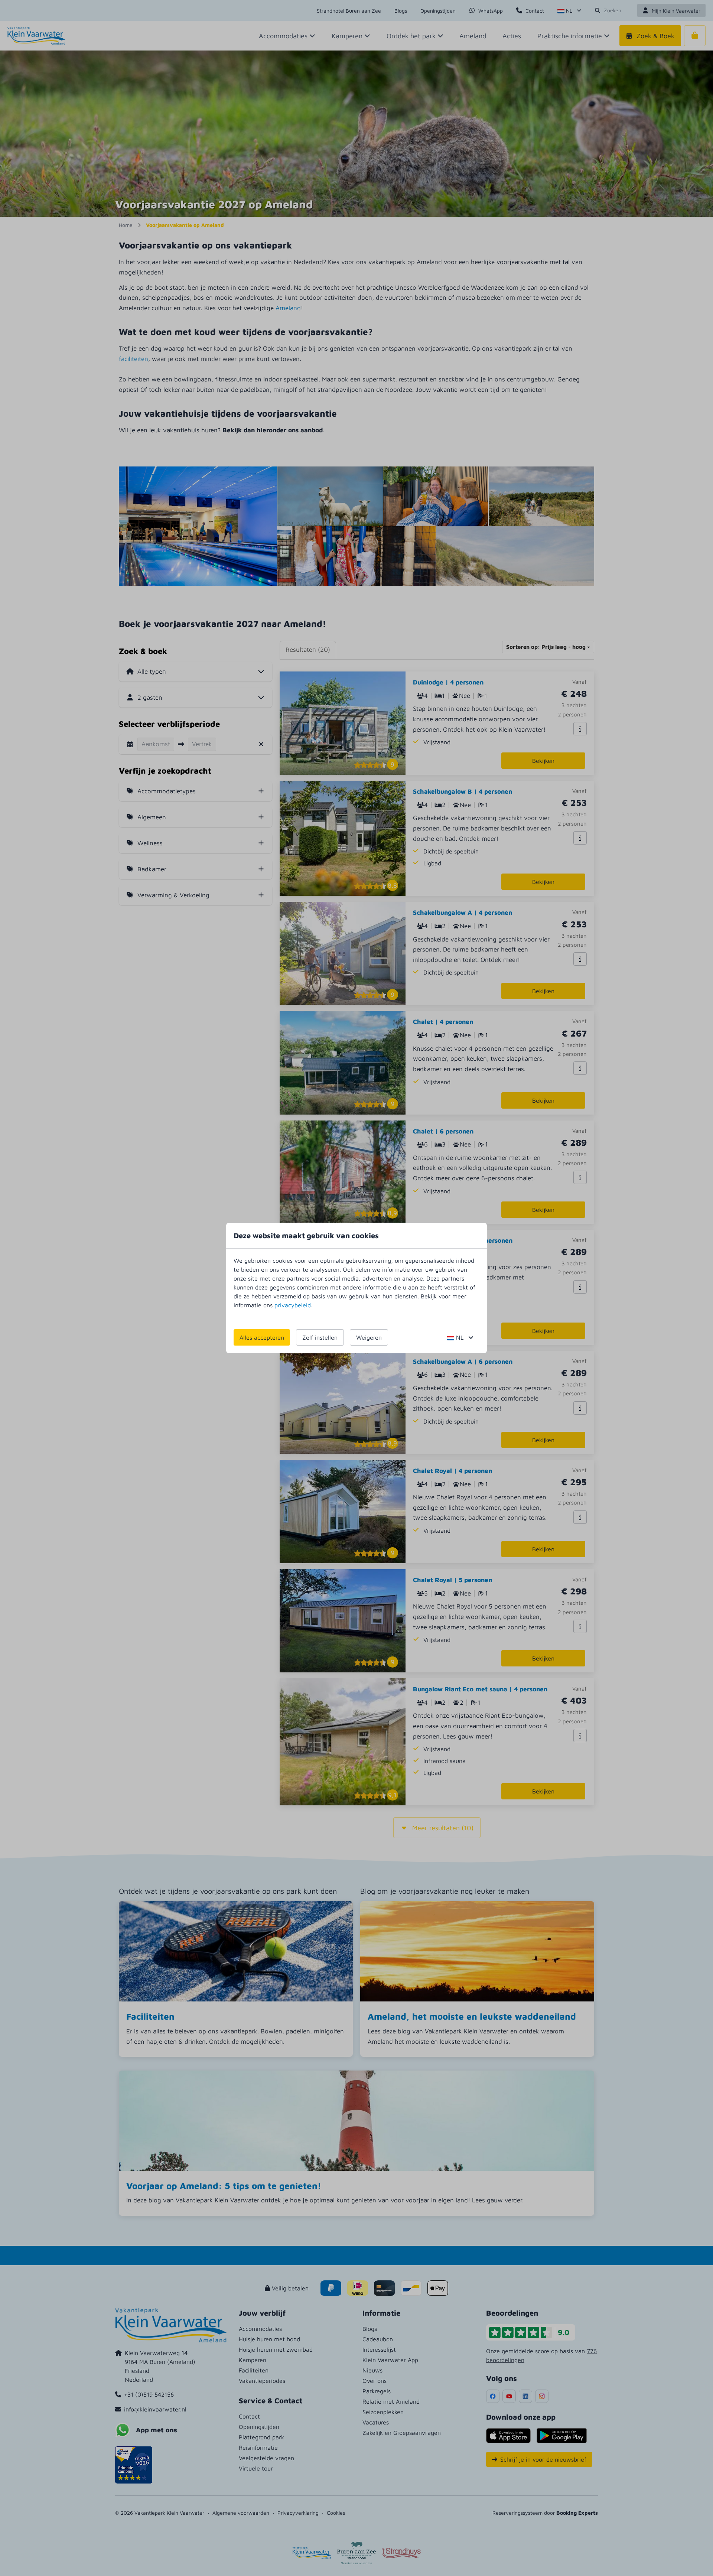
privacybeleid (293, 1305)
